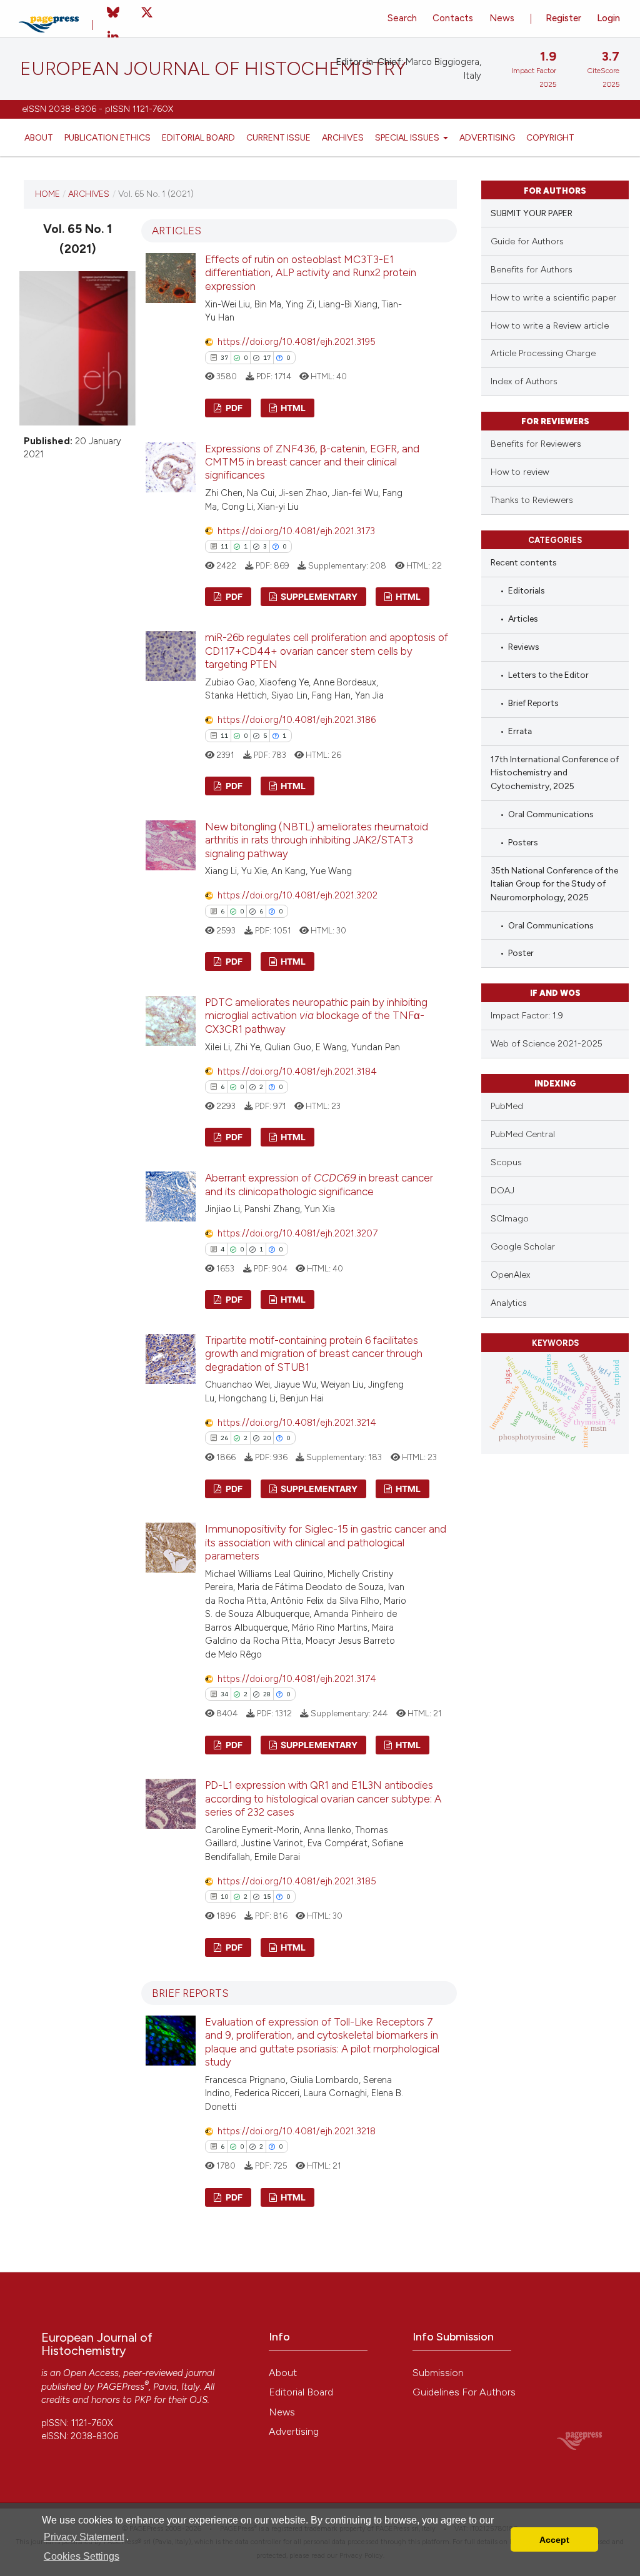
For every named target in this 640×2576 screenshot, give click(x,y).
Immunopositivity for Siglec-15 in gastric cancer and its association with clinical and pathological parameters (326, 1542)
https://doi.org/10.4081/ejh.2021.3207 (297, 1233)
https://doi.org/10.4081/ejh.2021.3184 (297, 1072)
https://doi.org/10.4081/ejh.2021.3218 (297, 2131)
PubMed (507, 1106)
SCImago (510, 1219)
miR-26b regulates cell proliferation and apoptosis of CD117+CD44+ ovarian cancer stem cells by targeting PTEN (327, 651)
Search (402, 18)
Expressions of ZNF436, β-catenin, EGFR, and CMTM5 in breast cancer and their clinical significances (312, 462)
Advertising (487, 137)
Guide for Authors (527, 241)
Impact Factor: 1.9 (527, 1016)
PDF (233, 408)
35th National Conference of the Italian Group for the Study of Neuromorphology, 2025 (554, 884)
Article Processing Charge (543, 353)
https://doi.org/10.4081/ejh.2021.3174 (297, 1679)
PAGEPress (121, 2387)
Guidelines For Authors (464, 2392)
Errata (520, 731)
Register (563, 18)
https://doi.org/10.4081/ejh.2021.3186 (297, 720)
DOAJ (502, 1191)
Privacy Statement (84, 2537)
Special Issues (408, 137)
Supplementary (318, 596)
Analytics (509, 1303)
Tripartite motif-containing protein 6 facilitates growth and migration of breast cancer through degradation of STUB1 (314, 1354)
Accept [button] (554, 2540)
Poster (521, 953)
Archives (343, 137)
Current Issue (278, 137)
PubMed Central (523, 1134)
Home (47, 194)
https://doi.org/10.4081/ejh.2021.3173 (296, 531)
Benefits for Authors (532, 270)
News (502, 18)
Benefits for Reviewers (536, 444)
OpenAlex (510, 1275)
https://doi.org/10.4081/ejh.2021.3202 (297, 895)
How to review (520, 472)
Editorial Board (198, 137)
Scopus (506, 1162)
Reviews (524, 647)
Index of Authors (524, 381)
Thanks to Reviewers (532, 500)
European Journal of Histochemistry (213, 69)
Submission (438, 2373)
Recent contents (524, 562)
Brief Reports (533, 703)
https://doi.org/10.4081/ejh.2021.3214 (297, 1423)
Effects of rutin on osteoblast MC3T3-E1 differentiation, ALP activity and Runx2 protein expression (311, 273)
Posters (523, 842)
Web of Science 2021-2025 (547, 1044)
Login (608, 18)
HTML (292, 408)
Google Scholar (523, 1247)
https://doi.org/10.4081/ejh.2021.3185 (297, 1881)
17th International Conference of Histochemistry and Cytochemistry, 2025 (555, 773)
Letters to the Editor (548, 675)
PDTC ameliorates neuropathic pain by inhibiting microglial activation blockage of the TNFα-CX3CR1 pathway (316, 1016)
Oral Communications (551, 814)
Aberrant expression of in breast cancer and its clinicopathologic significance (319, 1184)
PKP (143, 2400)
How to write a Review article (550, 326)
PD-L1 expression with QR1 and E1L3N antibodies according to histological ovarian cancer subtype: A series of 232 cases (323, 1798)
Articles (523, 619)
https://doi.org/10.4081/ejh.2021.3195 (297, 342)
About (39, 137)
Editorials (527, 590)
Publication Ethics (107, 137)
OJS (198, 2400)
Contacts (453, 18)
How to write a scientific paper (553, 298)
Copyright (550, 137)
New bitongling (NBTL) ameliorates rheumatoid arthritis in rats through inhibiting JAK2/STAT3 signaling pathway (317, 840)
